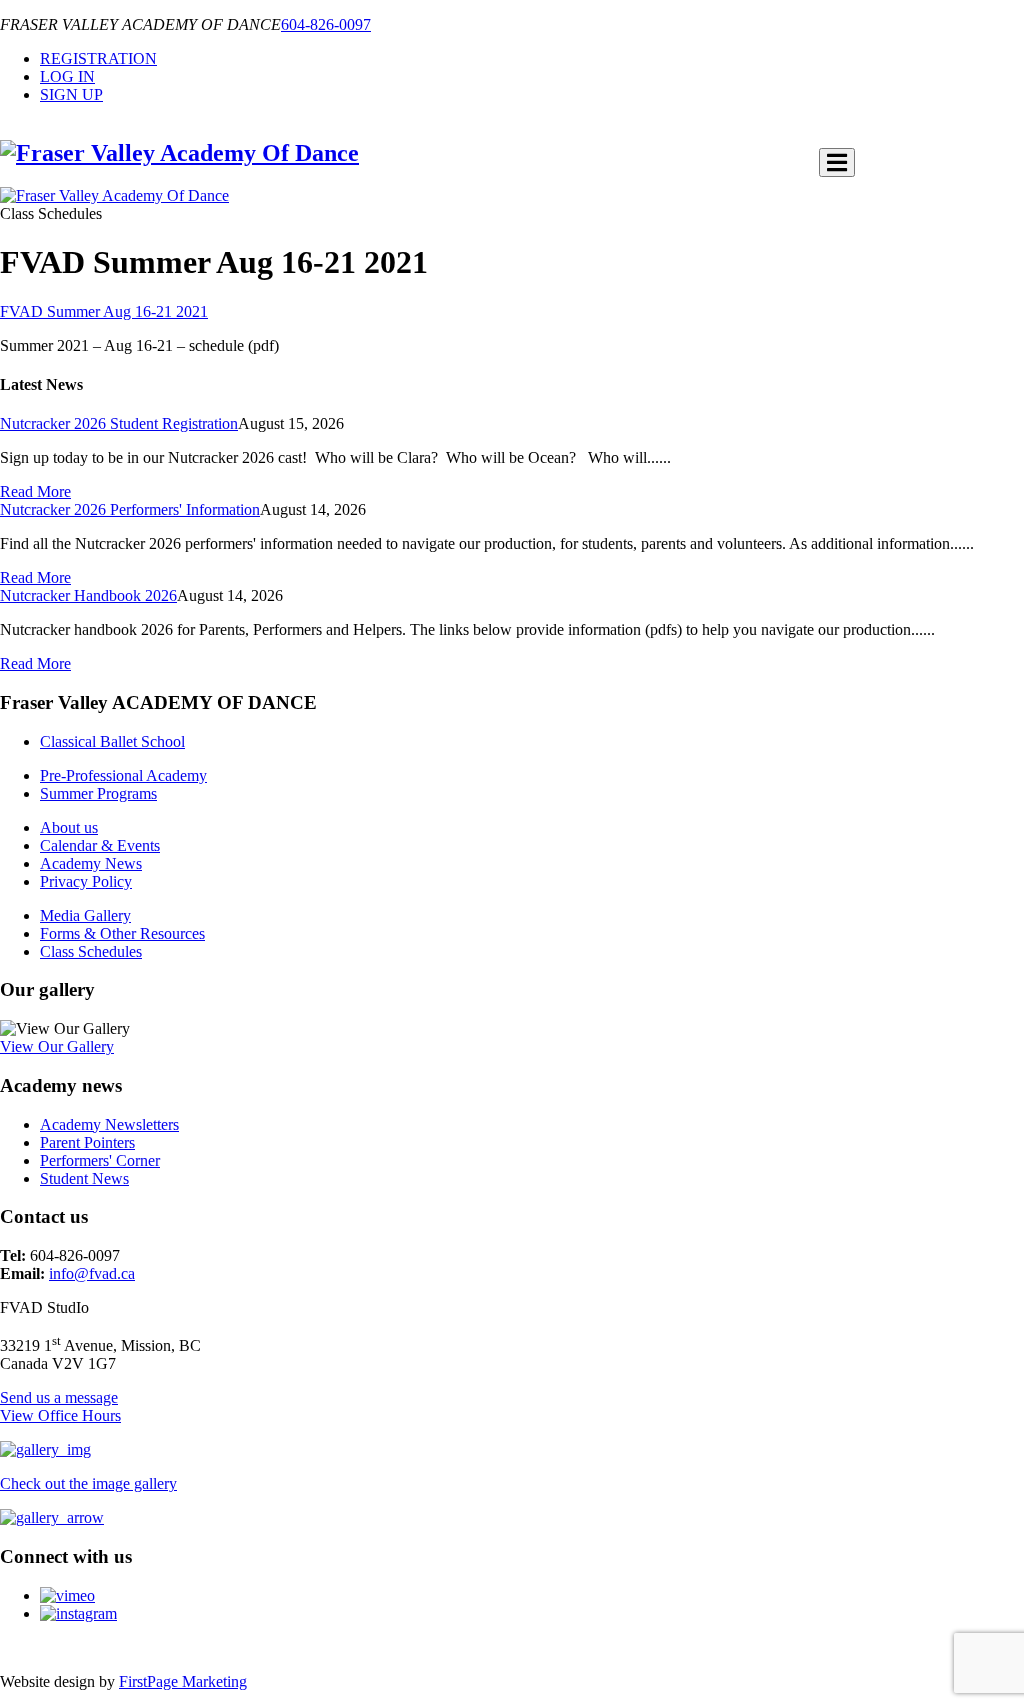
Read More (35, 491)
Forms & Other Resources (122, 933)
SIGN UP (71, 94)
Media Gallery (85, 915)
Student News (84, 1178)
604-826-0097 (326, 24)
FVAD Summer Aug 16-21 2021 (104, 311)
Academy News (91, 863)
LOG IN (67, 76)
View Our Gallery (57, 1046)
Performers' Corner (100, 1160)
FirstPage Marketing (183, 1681)
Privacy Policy (86, 881)
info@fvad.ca (92, 1273)
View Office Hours (60, 1415)
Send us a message (59, 1397)
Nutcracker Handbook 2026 (88, 595)
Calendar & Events (100, 845)
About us (69, 827)
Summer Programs (98, 793)
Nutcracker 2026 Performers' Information (130, 509)
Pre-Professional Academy (123, 775)
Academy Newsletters (109, 1124)
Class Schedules (91, 951)
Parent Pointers (87, 1142)
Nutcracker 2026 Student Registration (119, 423)
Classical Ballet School (112, 741)
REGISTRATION (98, 58)
